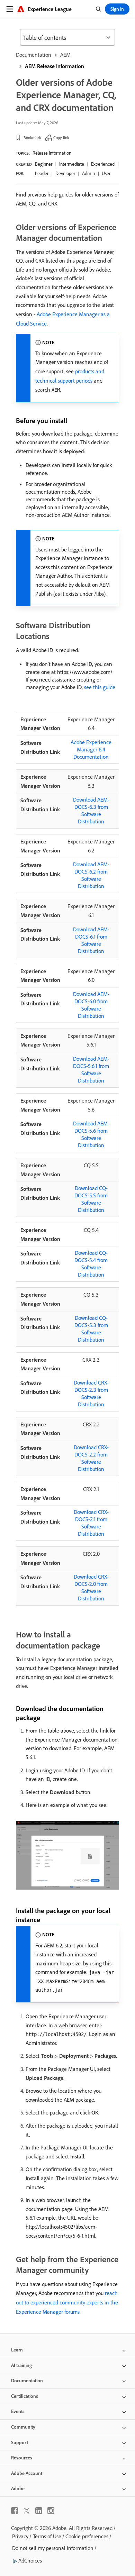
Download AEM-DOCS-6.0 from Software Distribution (91, 1005)
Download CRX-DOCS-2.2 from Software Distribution (91, 1458)
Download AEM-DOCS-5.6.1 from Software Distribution (91, 1070)
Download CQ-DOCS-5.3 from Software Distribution (91, 1329)
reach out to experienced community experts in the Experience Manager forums (67, 2302)
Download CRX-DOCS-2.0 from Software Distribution (91, 1587)
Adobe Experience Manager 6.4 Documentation (91, 749)
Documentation (34, 55)
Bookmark (32, 138)
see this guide (100, 687)
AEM (65, 55)
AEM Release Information (55, 66)
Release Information (52, 153)
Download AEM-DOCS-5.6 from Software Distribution (91, 1134)
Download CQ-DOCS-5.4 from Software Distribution (91, 1264)
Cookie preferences (87, 2536)
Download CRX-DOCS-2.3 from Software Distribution (91, 1393)
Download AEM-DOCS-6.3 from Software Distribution (91, 810)
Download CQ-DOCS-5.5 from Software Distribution (91, 1199)
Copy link (61, 138)
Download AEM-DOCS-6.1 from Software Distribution (91, 940)
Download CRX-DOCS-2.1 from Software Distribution (91, 1523)
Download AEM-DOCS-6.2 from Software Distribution (91, 875)
